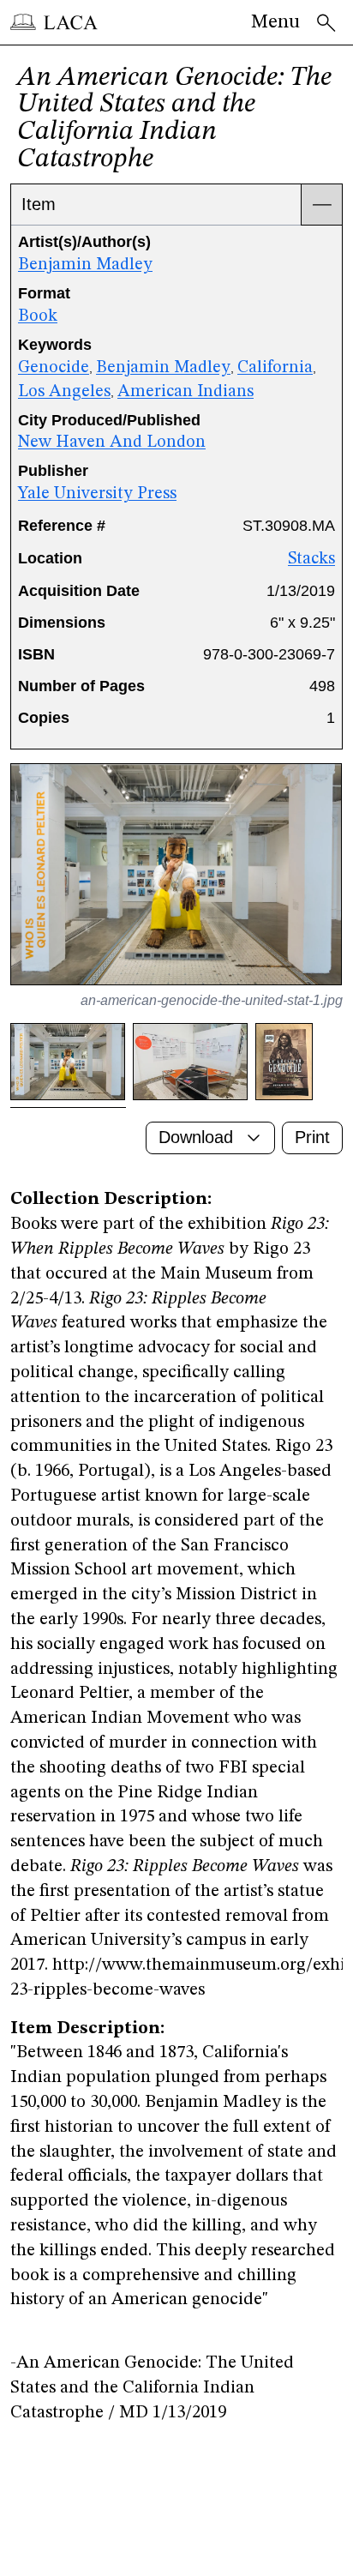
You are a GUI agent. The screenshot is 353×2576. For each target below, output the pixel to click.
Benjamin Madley (85, 265)
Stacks (311, 559)
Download (196, 1137)
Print (312, 1137)
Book (38, 316)
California (275, 368)
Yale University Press (97, 494)
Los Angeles (64, 392)
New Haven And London (112, 442)
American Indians (185, 392)
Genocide (54, 368)
